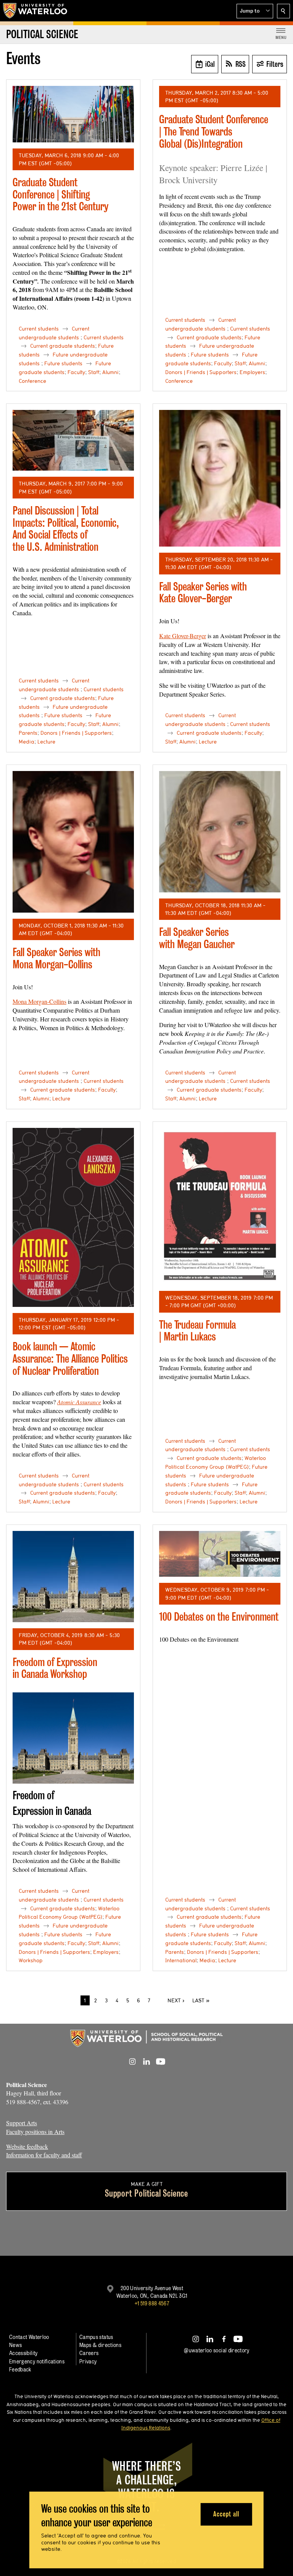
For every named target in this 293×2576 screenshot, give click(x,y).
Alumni (110, 372)
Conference (32, 381)
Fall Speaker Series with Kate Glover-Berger (203, 593)
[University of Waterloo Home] (35, 11)
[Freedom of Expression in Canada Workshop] (73, 1577)
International (181, 1960)
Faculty (76, 372)
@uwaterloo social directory (217, 2350)
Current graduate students (63, 346)
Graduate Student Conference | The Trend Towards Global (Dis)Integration (214, 131)
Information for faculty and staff (44, 2155)
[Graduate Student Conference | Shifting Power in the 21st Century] (73, 114)
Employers (252, 372)
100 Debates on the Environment (219, 1617)
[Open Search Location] (283, 11)
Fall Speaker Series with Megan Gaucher (197, 938)
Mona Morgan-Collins (39, 1001)
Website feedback (27, 2146)
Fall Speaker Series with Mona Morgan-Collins (56, 958)
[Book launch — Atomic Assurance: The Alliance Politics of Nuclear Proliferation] (73, 1217)
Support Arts (22, 2123)
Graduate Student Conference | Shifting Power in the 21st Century (60, 194)
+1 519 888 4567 (152, 2303)
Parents (28, 733)
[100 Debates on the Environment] (220, 1554)
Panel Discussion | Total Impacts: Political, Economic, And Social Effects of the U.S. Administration (66, 529)
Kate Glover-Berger (183, 636)
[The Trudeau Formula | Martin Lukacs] (220, 1206)
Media (27, 742)
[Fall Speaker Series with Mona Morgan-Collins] (73, 842)
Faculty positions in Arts (35, 2132)
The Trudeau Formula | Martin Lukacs (197, 1331)
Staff (94, 372)
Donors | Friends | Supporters (201, 372)
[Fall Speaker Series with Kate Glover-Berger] (220, 478)
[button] (255, 11)
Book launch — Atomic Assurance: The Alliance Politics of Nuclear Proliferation (70, 1358)
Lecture (46, 742)
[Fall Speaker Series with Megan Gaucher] (220, 832)
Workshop (31, 1960)
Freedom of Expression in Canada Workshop (55, 1668)
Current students (39, 329)
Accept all (226, 2514)
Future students (63, 363)
